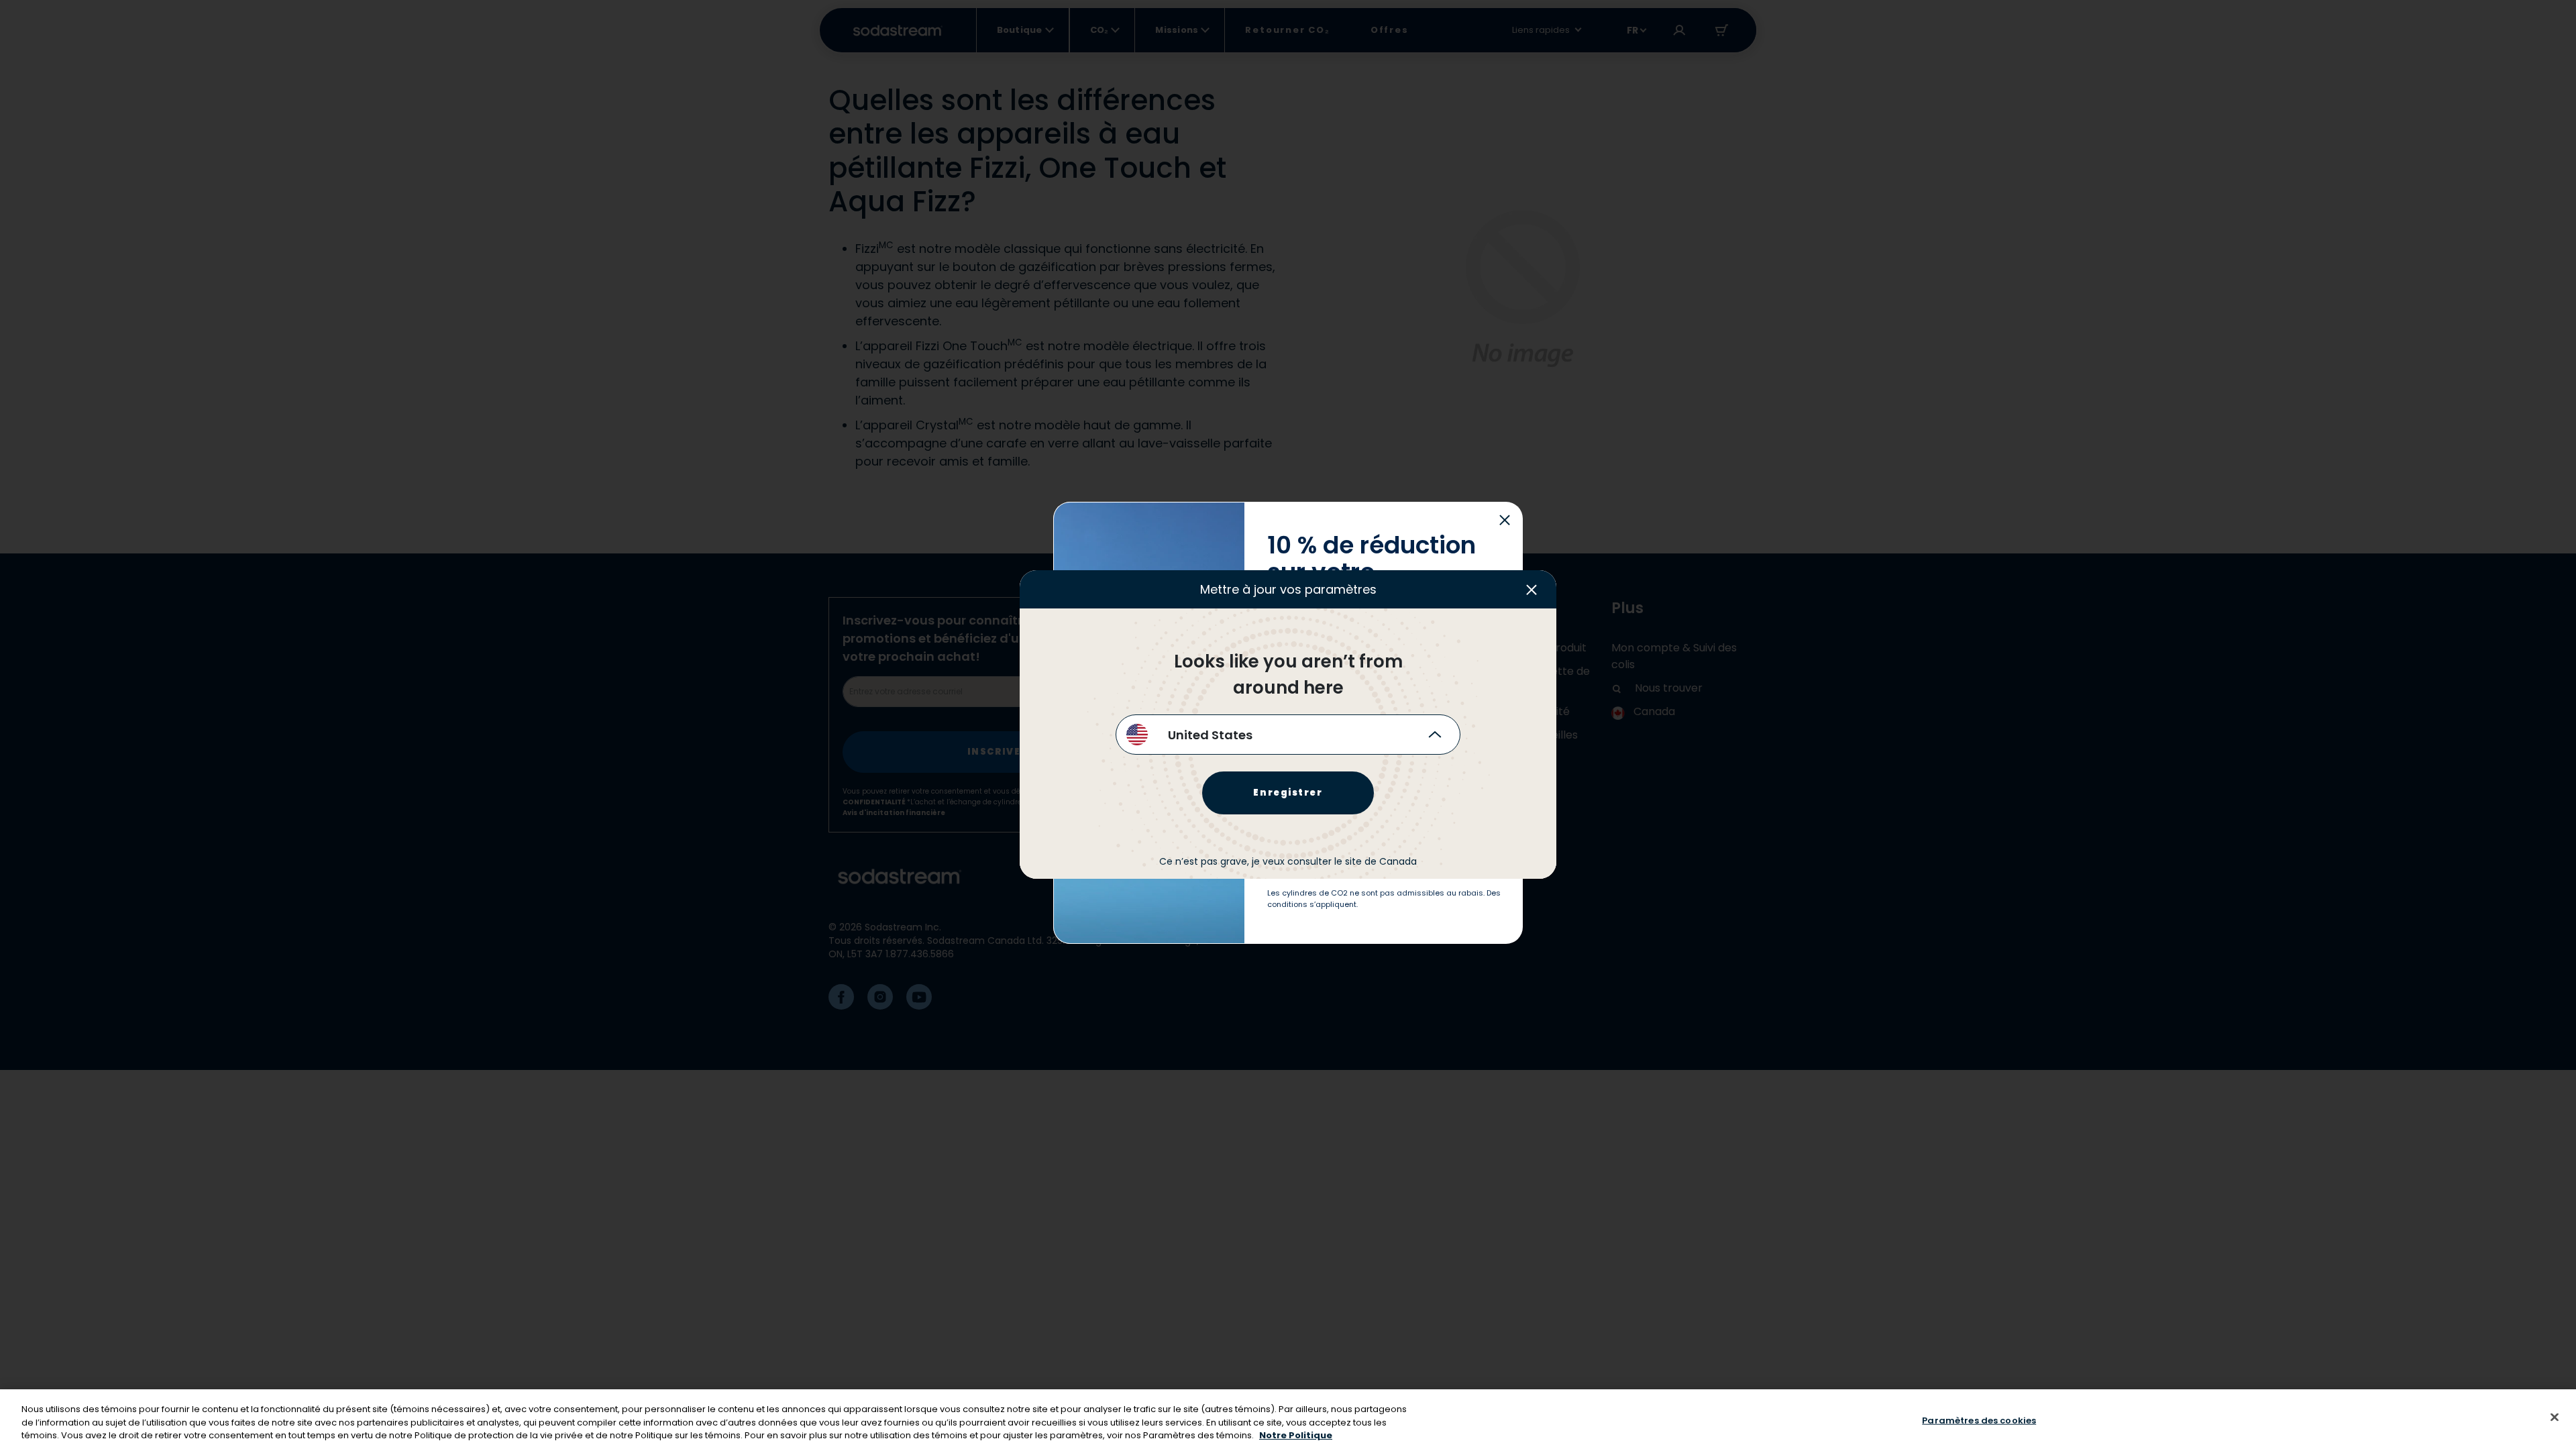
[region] (1288, 1419)
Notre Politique (1296, 1435)
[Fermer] (2555, 1417)
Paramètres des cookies (1979, 1420)
